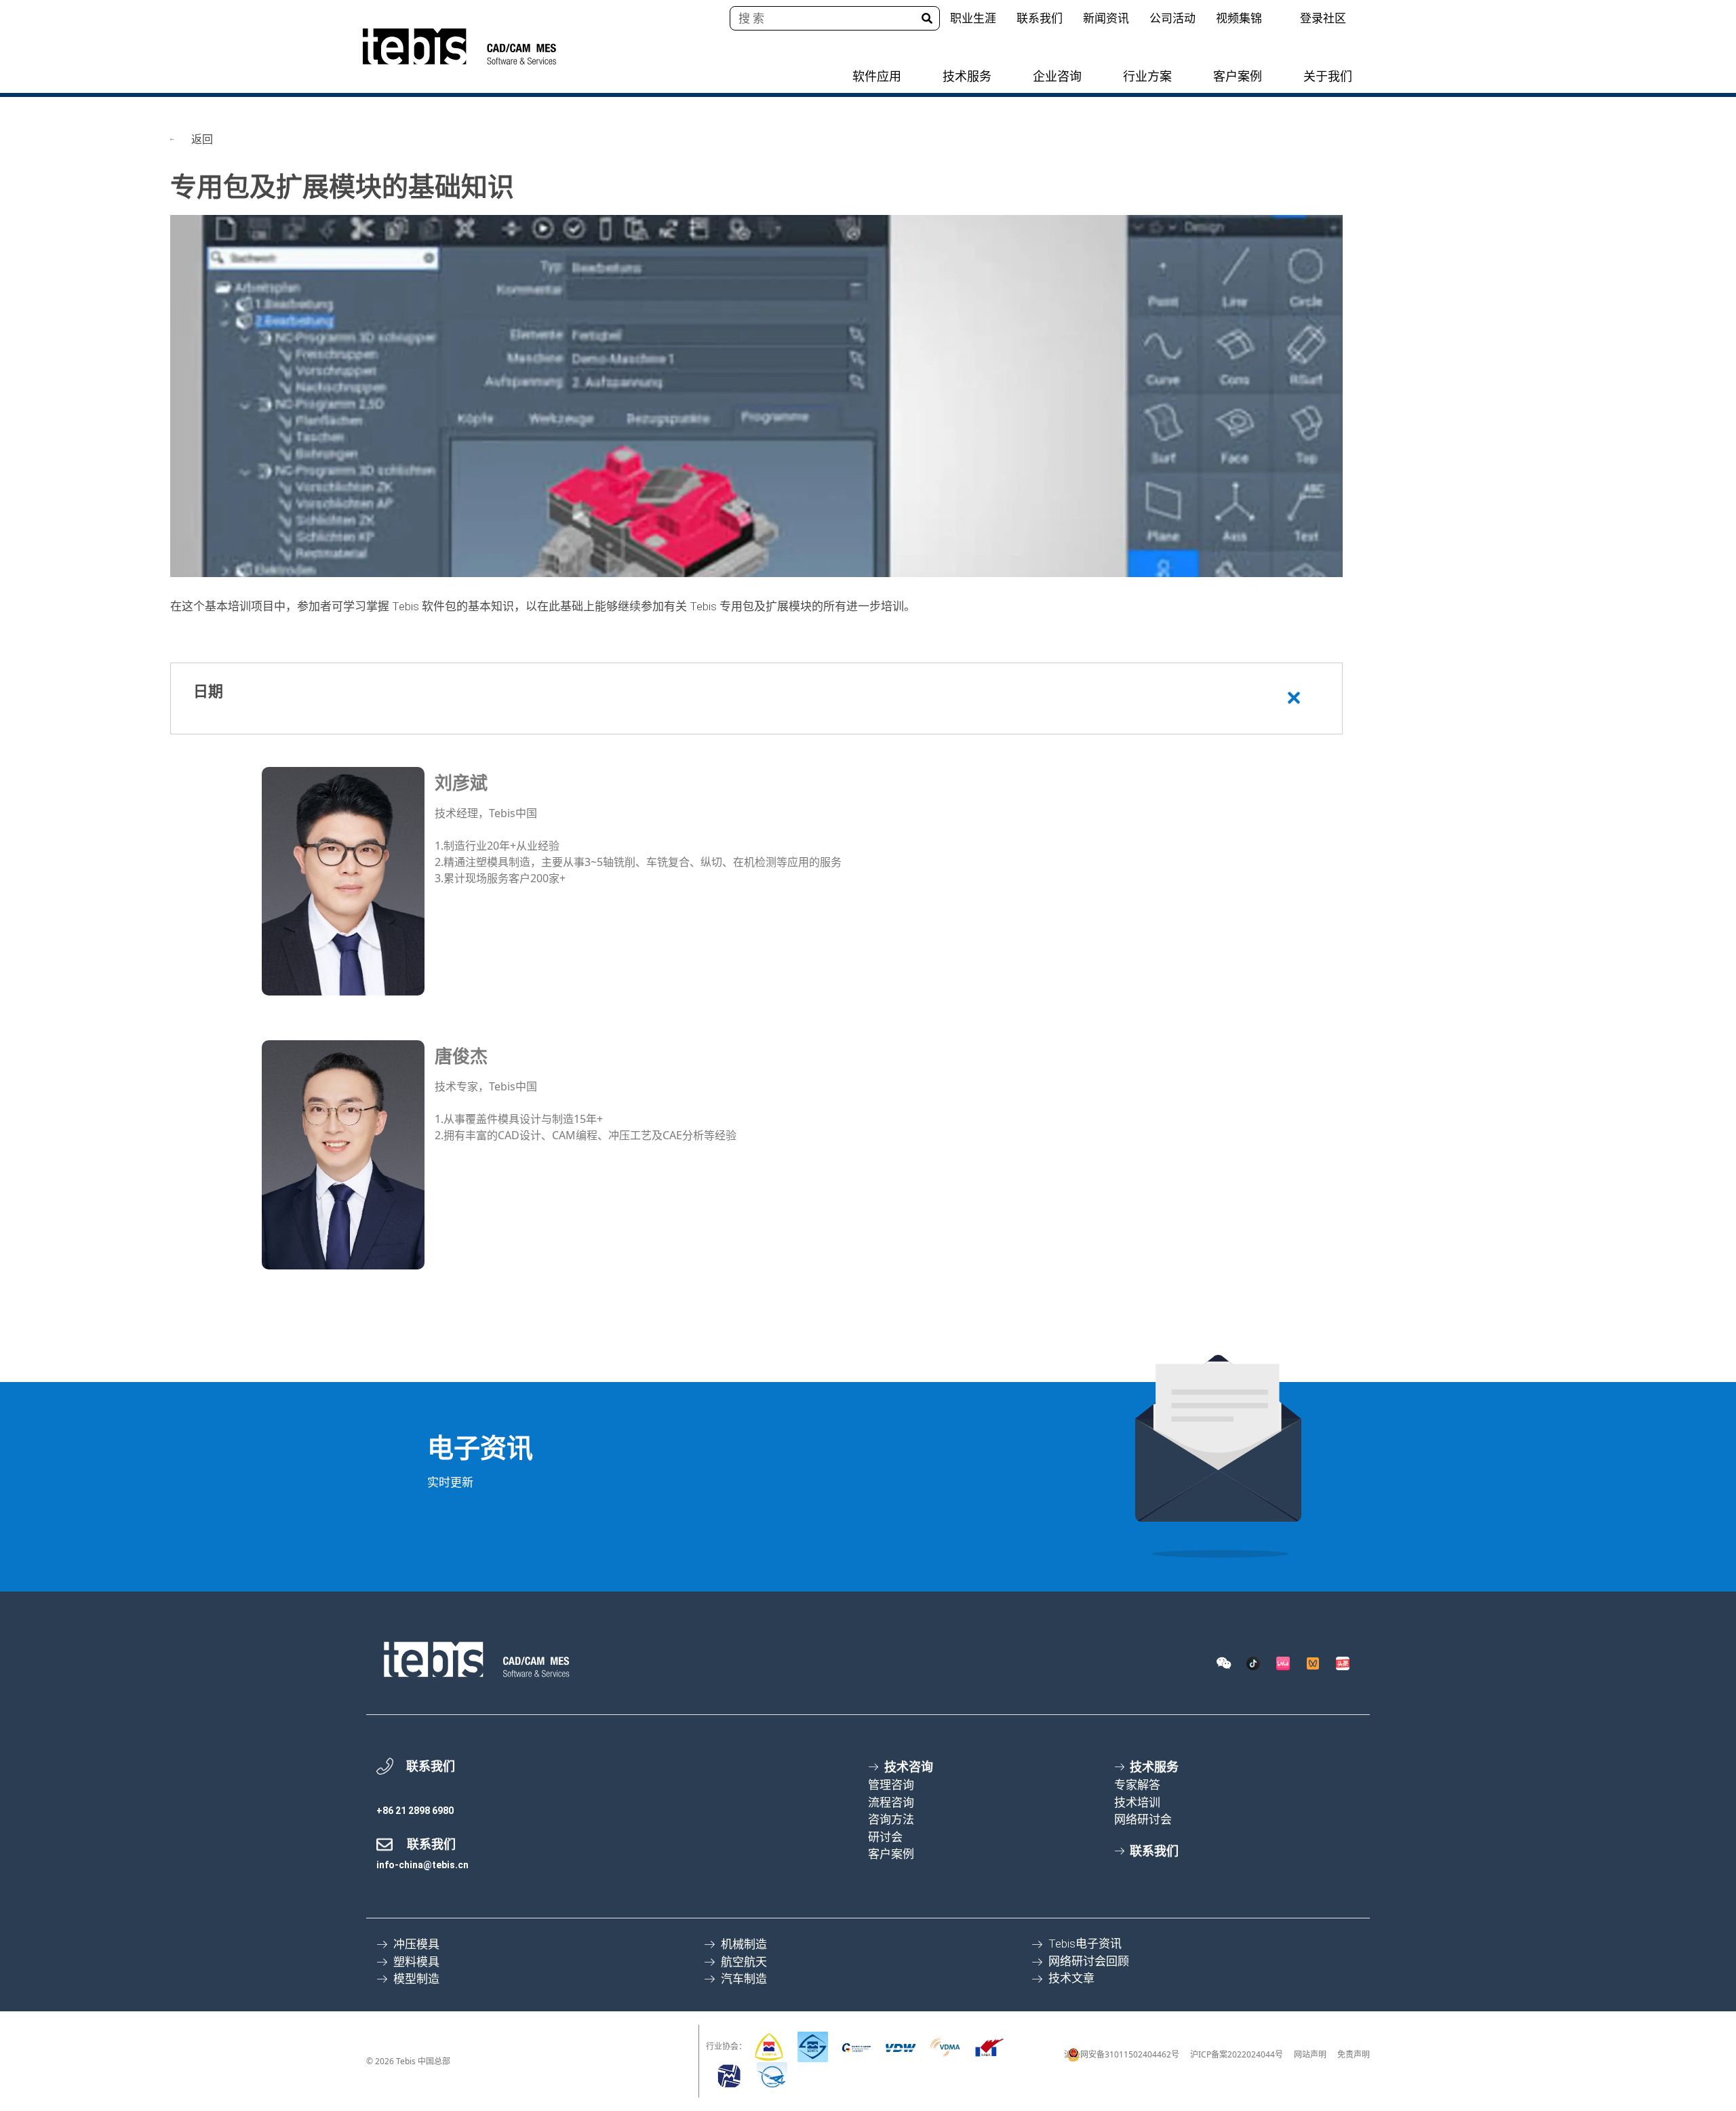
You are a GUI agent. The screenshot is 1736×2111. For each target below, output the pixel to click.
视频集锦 (1239, 18)
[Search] (927, 18)
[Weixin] (1223, 1663)
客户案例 (1238, 76)
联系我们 (1040, 18)
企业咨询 (1057, 76)
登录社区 (1323, 18)
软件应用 (877, 76)
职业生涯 (973, 18)
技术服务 (967, 76)
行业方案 (1147, 76)
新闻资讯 (1106, 18)
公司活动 (1172, 18)
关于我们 (1328, 76)
